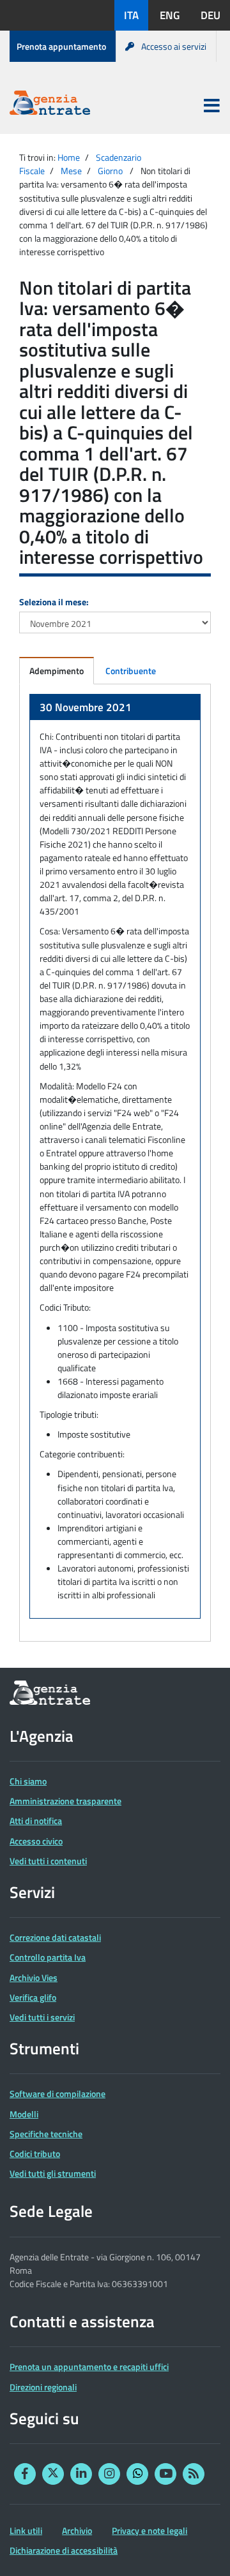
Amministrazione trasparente (65, 1801)
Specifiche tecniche (46, 2134)
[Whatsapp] (137, 2474)
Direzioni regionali (43, 2387)
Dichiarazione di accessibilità (64, 2550)
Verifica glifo (33, 1997)
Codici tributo (35, 2153)
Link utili (26, 2530)
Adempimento (57, 671)
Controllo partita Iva (48, 1957)
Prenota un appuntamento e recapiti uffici (89, 2366)
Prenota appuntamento (61, 46)
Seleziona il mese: (54, 602)
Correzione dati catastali (55, 1937)
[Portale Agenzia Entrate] (50, 105)
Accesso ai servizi (174, 46)
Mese (71, 171)
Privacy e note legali (149, 2530)
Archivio (77, 2530)
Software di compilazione (57, 2094)
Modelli (24, 2114)
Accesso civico (36, 1841)
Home (69, 157)
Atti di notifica (36, 1821)
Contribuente (131, 671)
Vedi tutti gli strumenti (53, 2173)
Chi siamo (28, 1781)
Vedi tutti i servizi (42, 2017)
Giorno (110, 171)
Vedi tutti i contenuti (48, 1861)
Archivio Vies (34, 1977)
